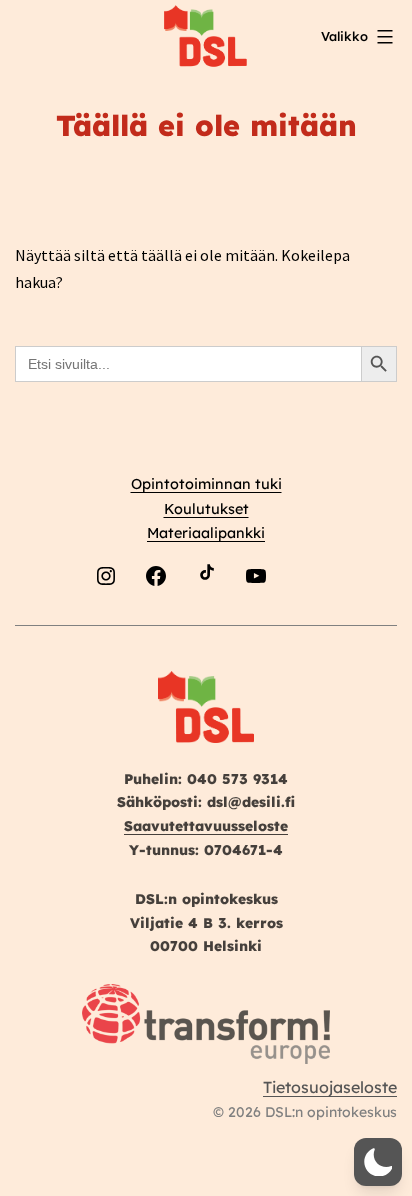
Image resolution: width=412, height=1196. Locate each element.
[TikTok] (206, 623)
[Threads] (306, 623)
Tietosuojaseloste (330, 1087)
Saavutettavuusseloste (206, 826)
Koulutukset (206, 509)
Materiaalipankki (206, 533)
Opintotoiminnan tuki (206, 484)
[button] (378, 1162)
